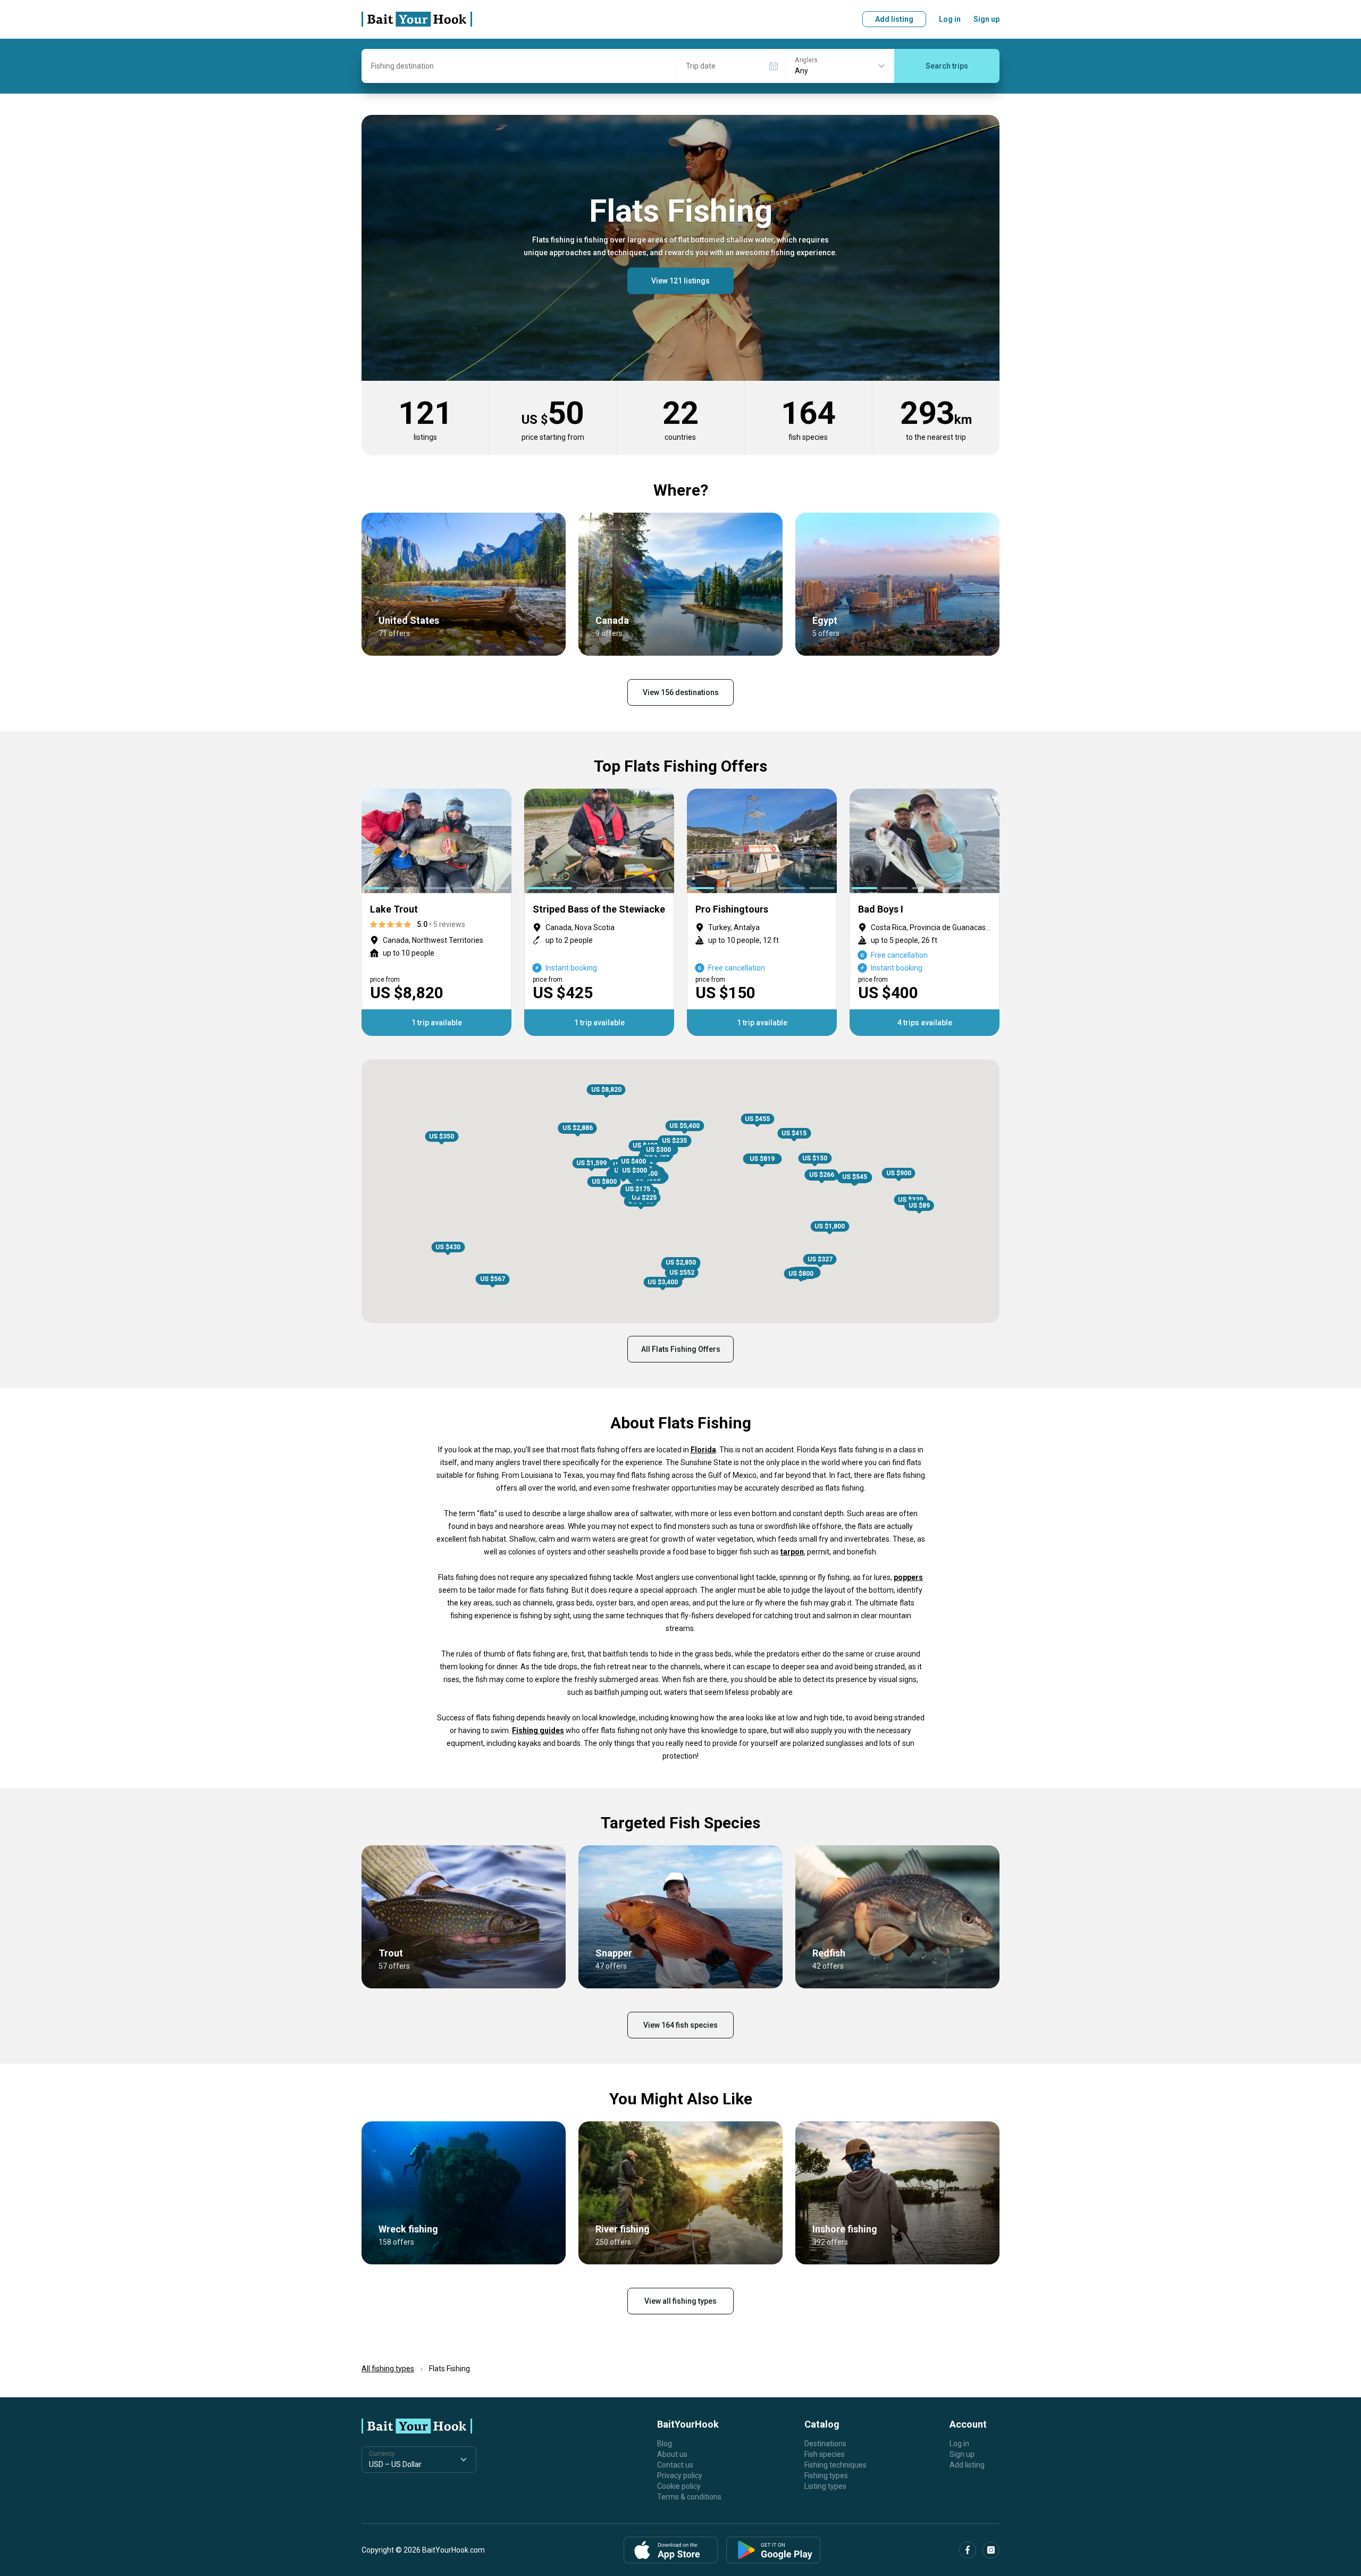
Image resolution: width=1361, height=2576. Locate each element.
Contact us (675, 2465)
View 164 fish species (680, 2025)
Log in (950, 19)
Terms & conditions (689, 2497)
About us (672, 2454)
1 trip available (437, 1023)
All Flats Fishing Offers (681, 1349)
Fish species (825, 2454)
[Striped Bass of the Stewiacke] (599, 912)
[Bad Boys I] (925, 912)
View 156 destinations (681, 692)
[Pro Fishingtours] (762, 912)
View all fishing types (680, 2301)
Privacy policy (680, 2475)
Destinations (825, 2444)
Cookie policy (679, 2486)
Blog (665, 2444)
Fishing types (826, 2475)
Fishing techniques (835, 2465)
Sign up (986, 19)
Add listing (894, 19)
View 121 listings (680, 281)
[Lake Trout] (436, 912)
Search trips (947, 66)
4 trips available (925, 1023)
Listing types (825, 2486)
